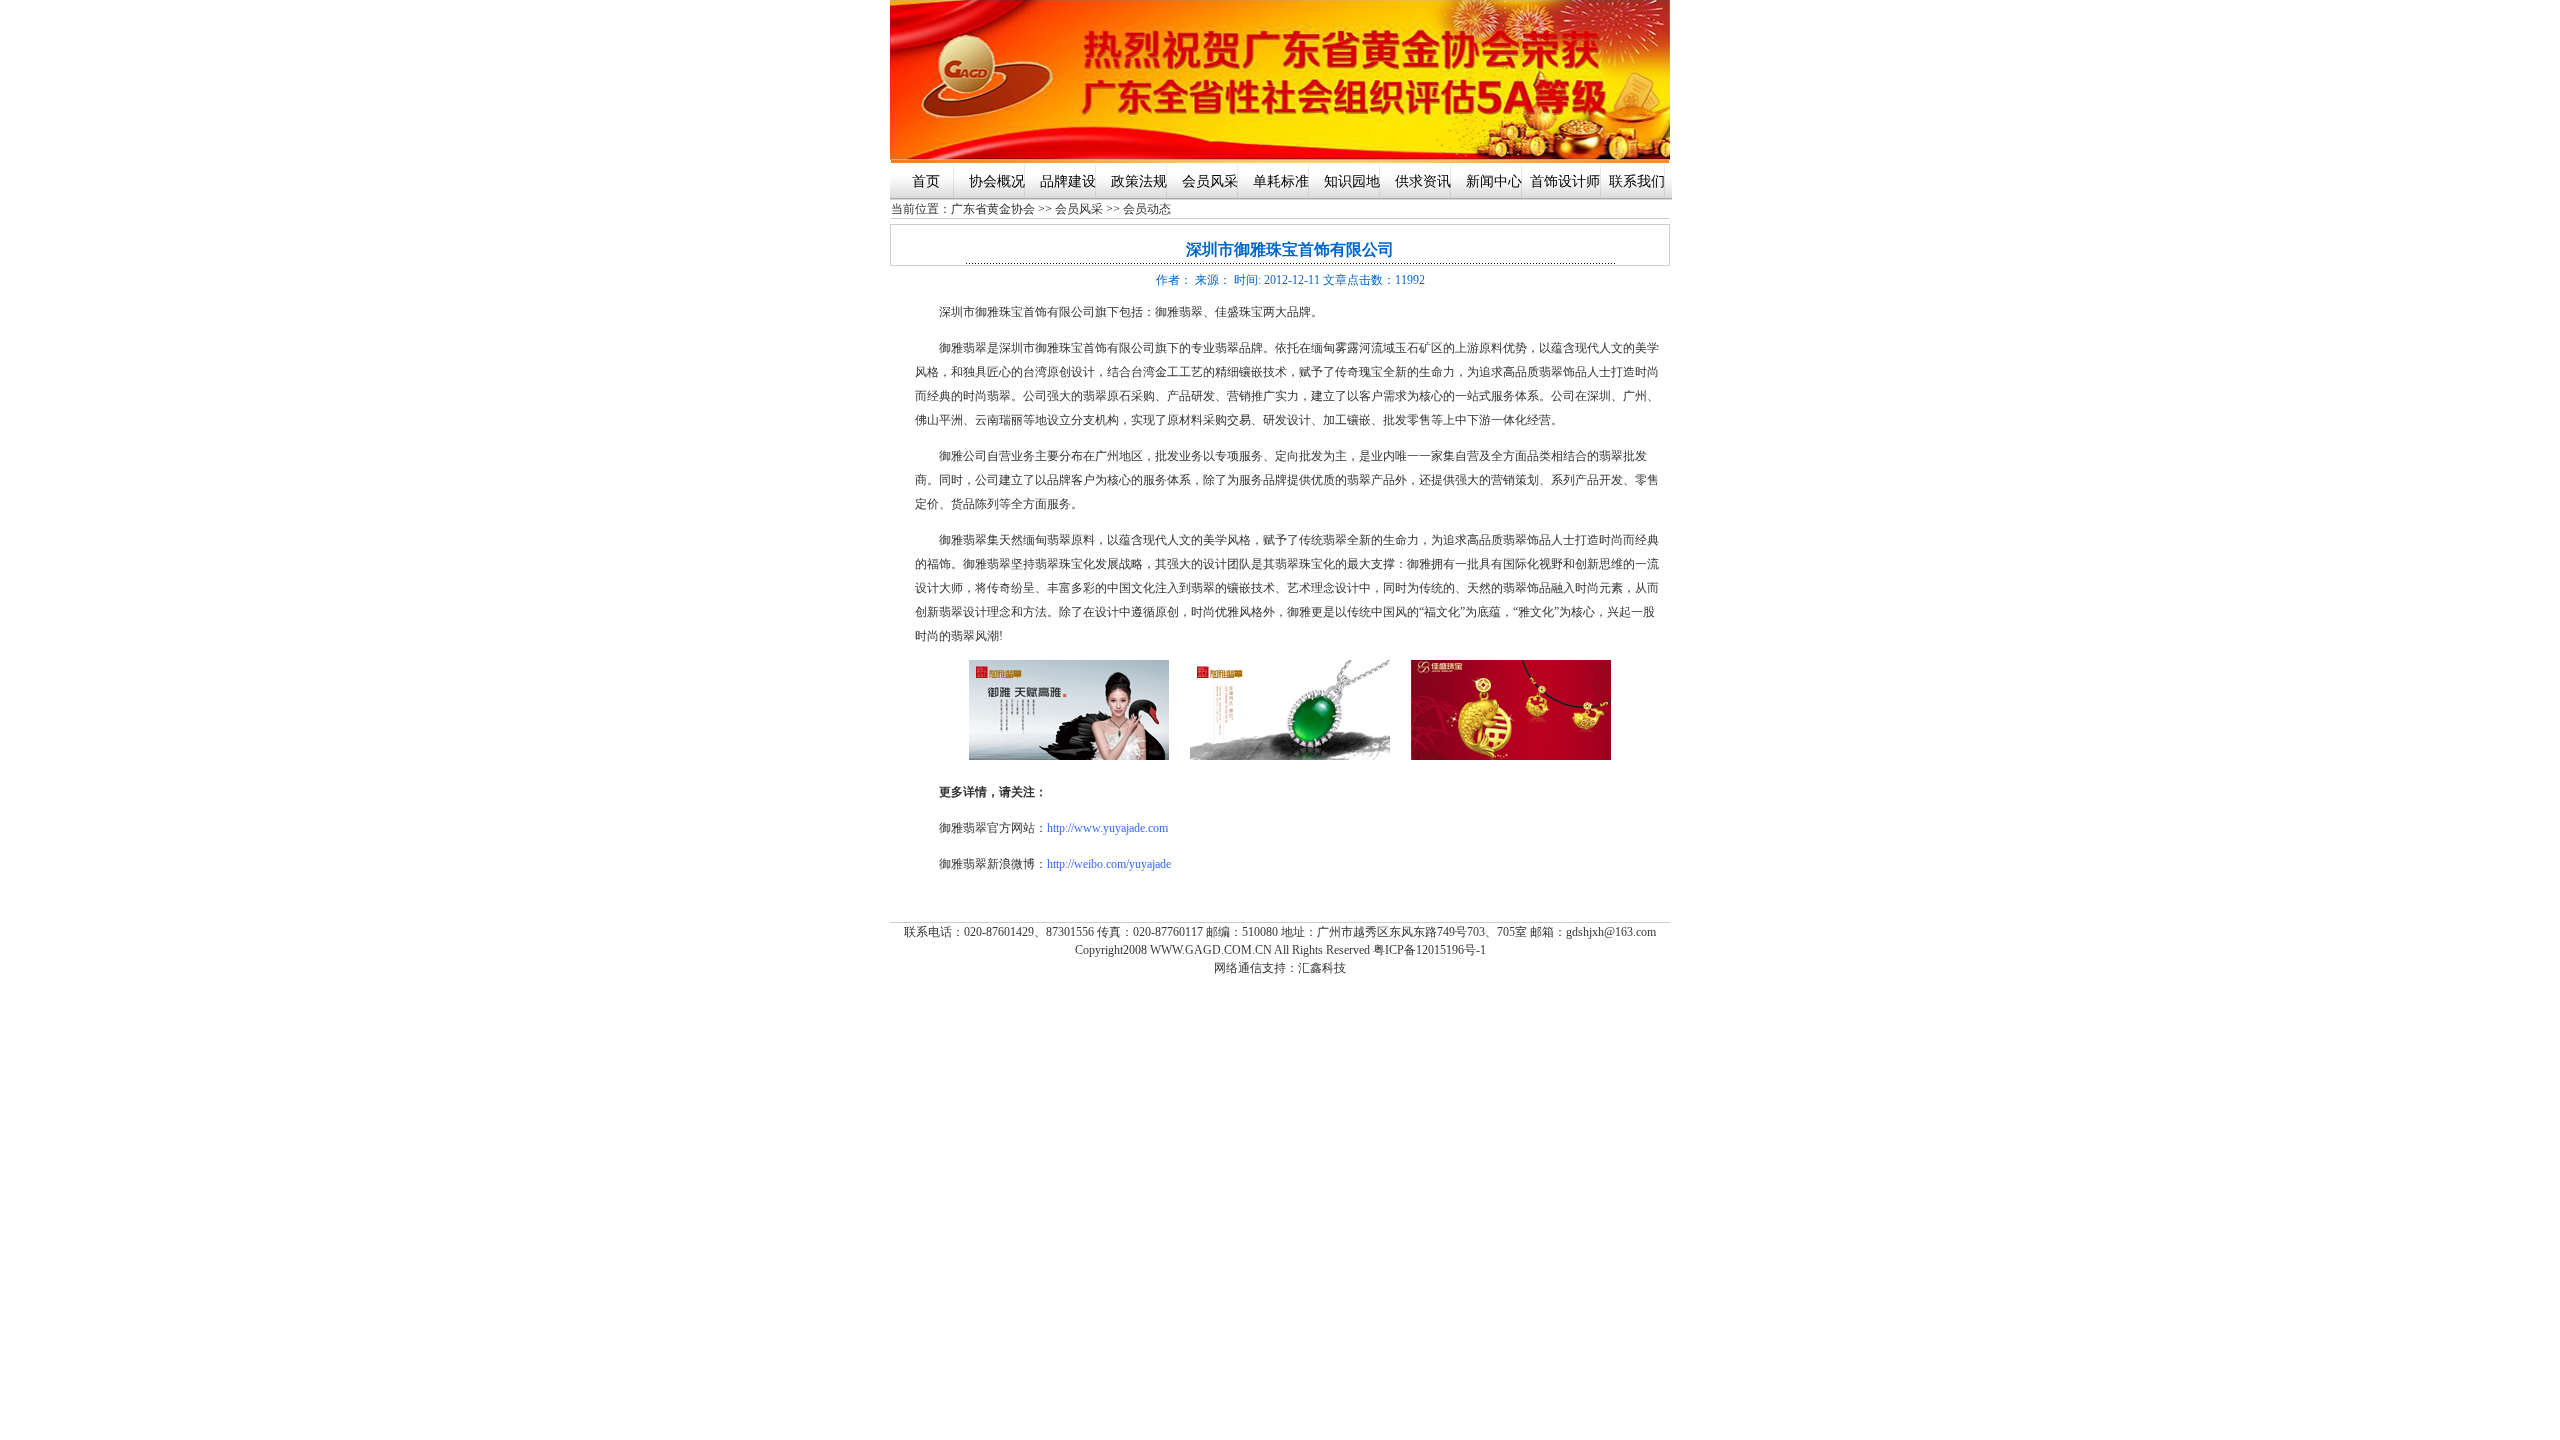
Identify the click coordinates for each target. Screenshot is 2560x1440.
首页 (926, 181)
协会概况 (997, 181)
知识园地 (1352, 181)
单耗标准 (1281, 181)
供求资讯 (1423, 181)
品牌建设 (1068, 181)
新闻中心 (1494, 181)
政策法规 (1139, 181)
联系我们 (1637, 181)
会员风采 (1210, 181)
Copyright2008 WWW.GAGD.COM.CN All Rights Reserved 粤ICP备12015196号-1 (1280, 950)
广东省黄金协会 (993, 209)
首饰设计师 (1565, 181)
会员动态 (1147, 209)
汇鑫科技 (1322, 968)
